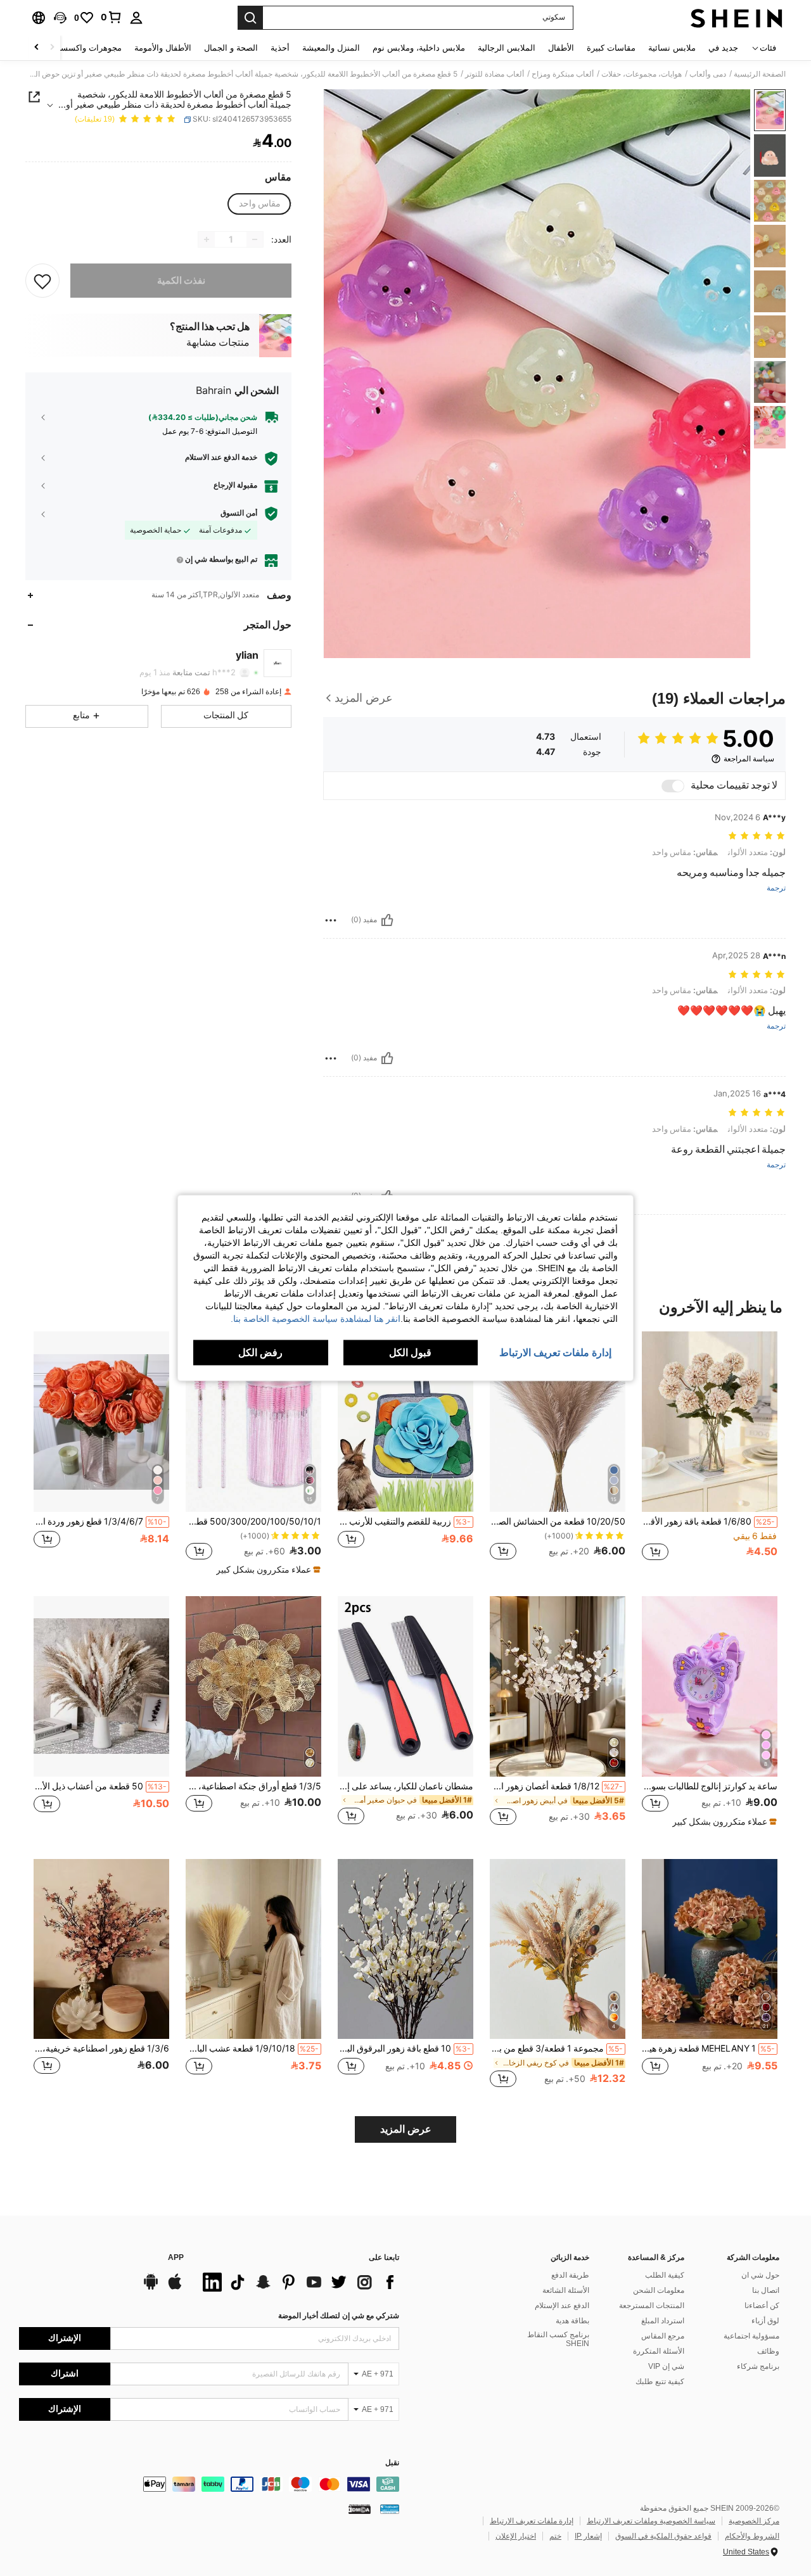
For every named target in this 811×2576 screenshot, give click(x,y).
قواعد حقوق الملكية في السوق (663, 2536)
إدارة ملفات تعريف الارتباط (532, 2521)
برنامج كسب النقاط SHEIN (558, 2339)
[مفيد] (387, 920)
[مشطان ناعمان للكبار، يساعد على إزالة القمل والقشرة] (405, 1686)
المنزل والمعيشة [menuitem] (331, 48)
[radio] (260, 204)
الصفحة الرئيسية (760, 74)
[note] (267, 1570)
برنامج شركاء (758, 2366)
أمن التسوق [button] (239, 513)
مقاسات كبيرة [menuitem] (611, 48)
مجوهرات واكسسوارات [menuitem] (81, 48)
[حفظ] (42, 281)
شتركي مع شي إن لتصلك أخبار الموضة (339, 2316)
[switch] (673, 786)
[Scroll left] (52, 48)
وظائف (768, 2351)
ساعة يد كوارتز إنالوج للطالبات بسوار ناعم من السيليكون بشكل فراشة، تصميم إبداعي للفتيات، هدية (710, 1786)
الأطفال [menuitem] (561, 48)
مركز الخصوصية (754, 2521)
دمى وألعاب (708, 74)
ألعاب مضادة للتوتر (495, 74)
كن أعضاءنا (762, 2306)
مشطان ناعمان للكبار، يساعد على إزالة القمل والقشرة (405, 1786)
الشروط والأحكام (752, 2536)
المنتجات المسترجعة (652, 2306)
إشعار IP (588, 2536)
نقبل (392, 2463)
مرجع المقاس (663, 2336)
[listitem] (710, 1453)
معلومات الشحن (659, 2290)
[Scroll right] (37, 48)
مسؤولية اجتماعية (751, 2336)
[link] (112, 17)
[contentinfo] (209, 2484)
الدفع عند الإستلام (562, 2306)
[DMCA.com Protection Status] (360, 2509)
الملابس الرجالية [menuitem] (507, 48)
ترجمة (776, 888)
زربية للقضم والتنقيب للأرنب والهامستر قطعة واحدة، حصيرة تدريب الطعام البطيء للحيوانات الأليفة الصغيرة (404, 1521)
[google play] (151, 2288)
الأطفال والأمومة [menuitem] (163, 48)
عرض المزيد (406, 2129)
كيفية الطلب (665, 2275)
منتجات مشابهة (218, 343)
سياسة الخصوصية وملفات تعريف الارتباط (651, 2521)
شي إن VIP (666, 2366)
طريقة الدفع (570, 2275)
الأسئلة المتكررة (659, 2351)
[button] (60, 18)
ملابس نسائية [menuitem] (672, 48)
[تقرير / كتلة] (331, 920)
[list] (298, 2282)
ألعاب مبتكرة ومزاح (563, 74)
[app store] (175, 2288)
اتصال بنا (766, 2290)
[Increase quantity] (207, 239)
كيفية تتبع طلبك (660, 2382)
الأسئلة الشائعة (566, 2290)
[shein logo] (737, 18)
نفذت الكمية (181, 281)
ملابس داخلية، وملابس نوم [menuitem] (419, 48)
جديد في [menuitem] (723, 48)
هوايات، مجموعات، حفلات (642, 74)
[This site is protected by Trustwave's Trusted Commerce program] (390, 2509)
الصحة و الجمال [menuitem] (231, 48)
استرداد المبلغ (663, 2321)
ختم (555, 2536)
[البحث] (250, 18)
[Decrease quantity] (255, 239)
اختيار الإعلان (516, 2536)
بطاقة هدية (572, 2321)
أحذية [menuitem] (280, 48)
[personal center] (136, 18)
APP (176, 2258)
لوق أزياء (765, 2321)
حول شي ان (760, 2275)
